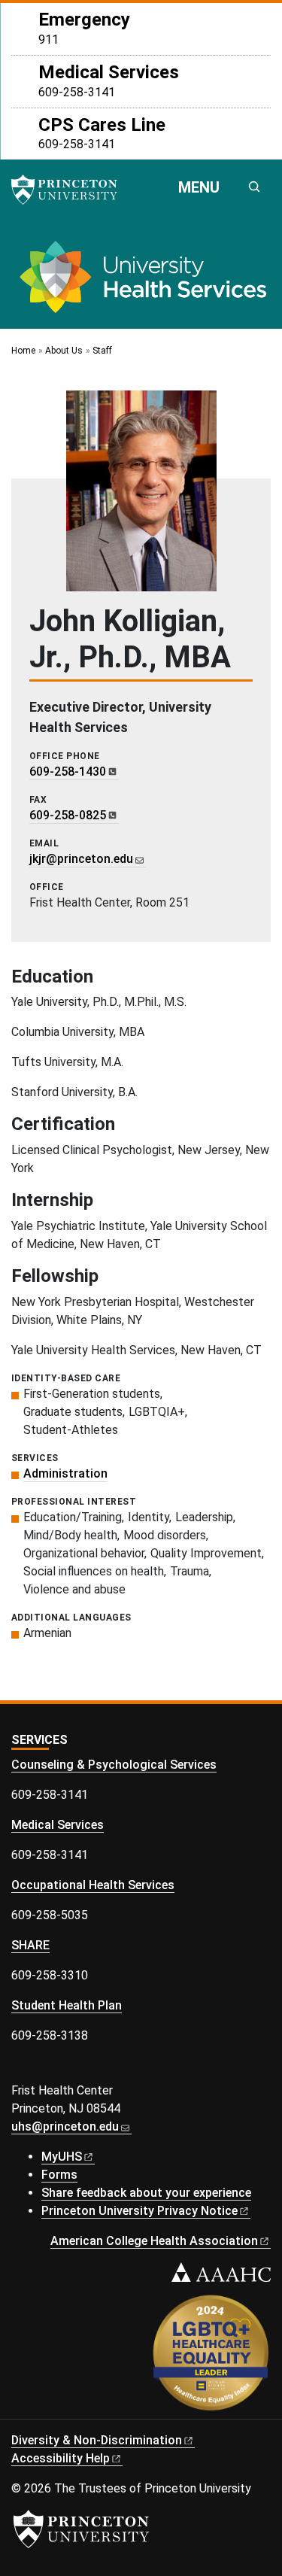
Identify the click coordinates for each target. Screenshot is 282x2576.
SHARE (30, 1945)
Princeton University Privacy (139, 2211)
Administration (65, 1473)
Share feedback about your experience (146, 2193)
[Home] (141, 283)
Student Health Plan (67, 2005)
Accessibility (61, 2458)
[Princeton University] (71, 190)
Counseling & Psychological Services (114, 1765)
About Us (64, 351)
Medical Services (58, 1825)
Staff (102, 351)
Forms (59, 2175)
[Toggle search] (254, 187)
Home (23, 351)
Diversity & (97, 2440)
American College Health (154, 2241)
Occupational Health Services (93, 1885)
